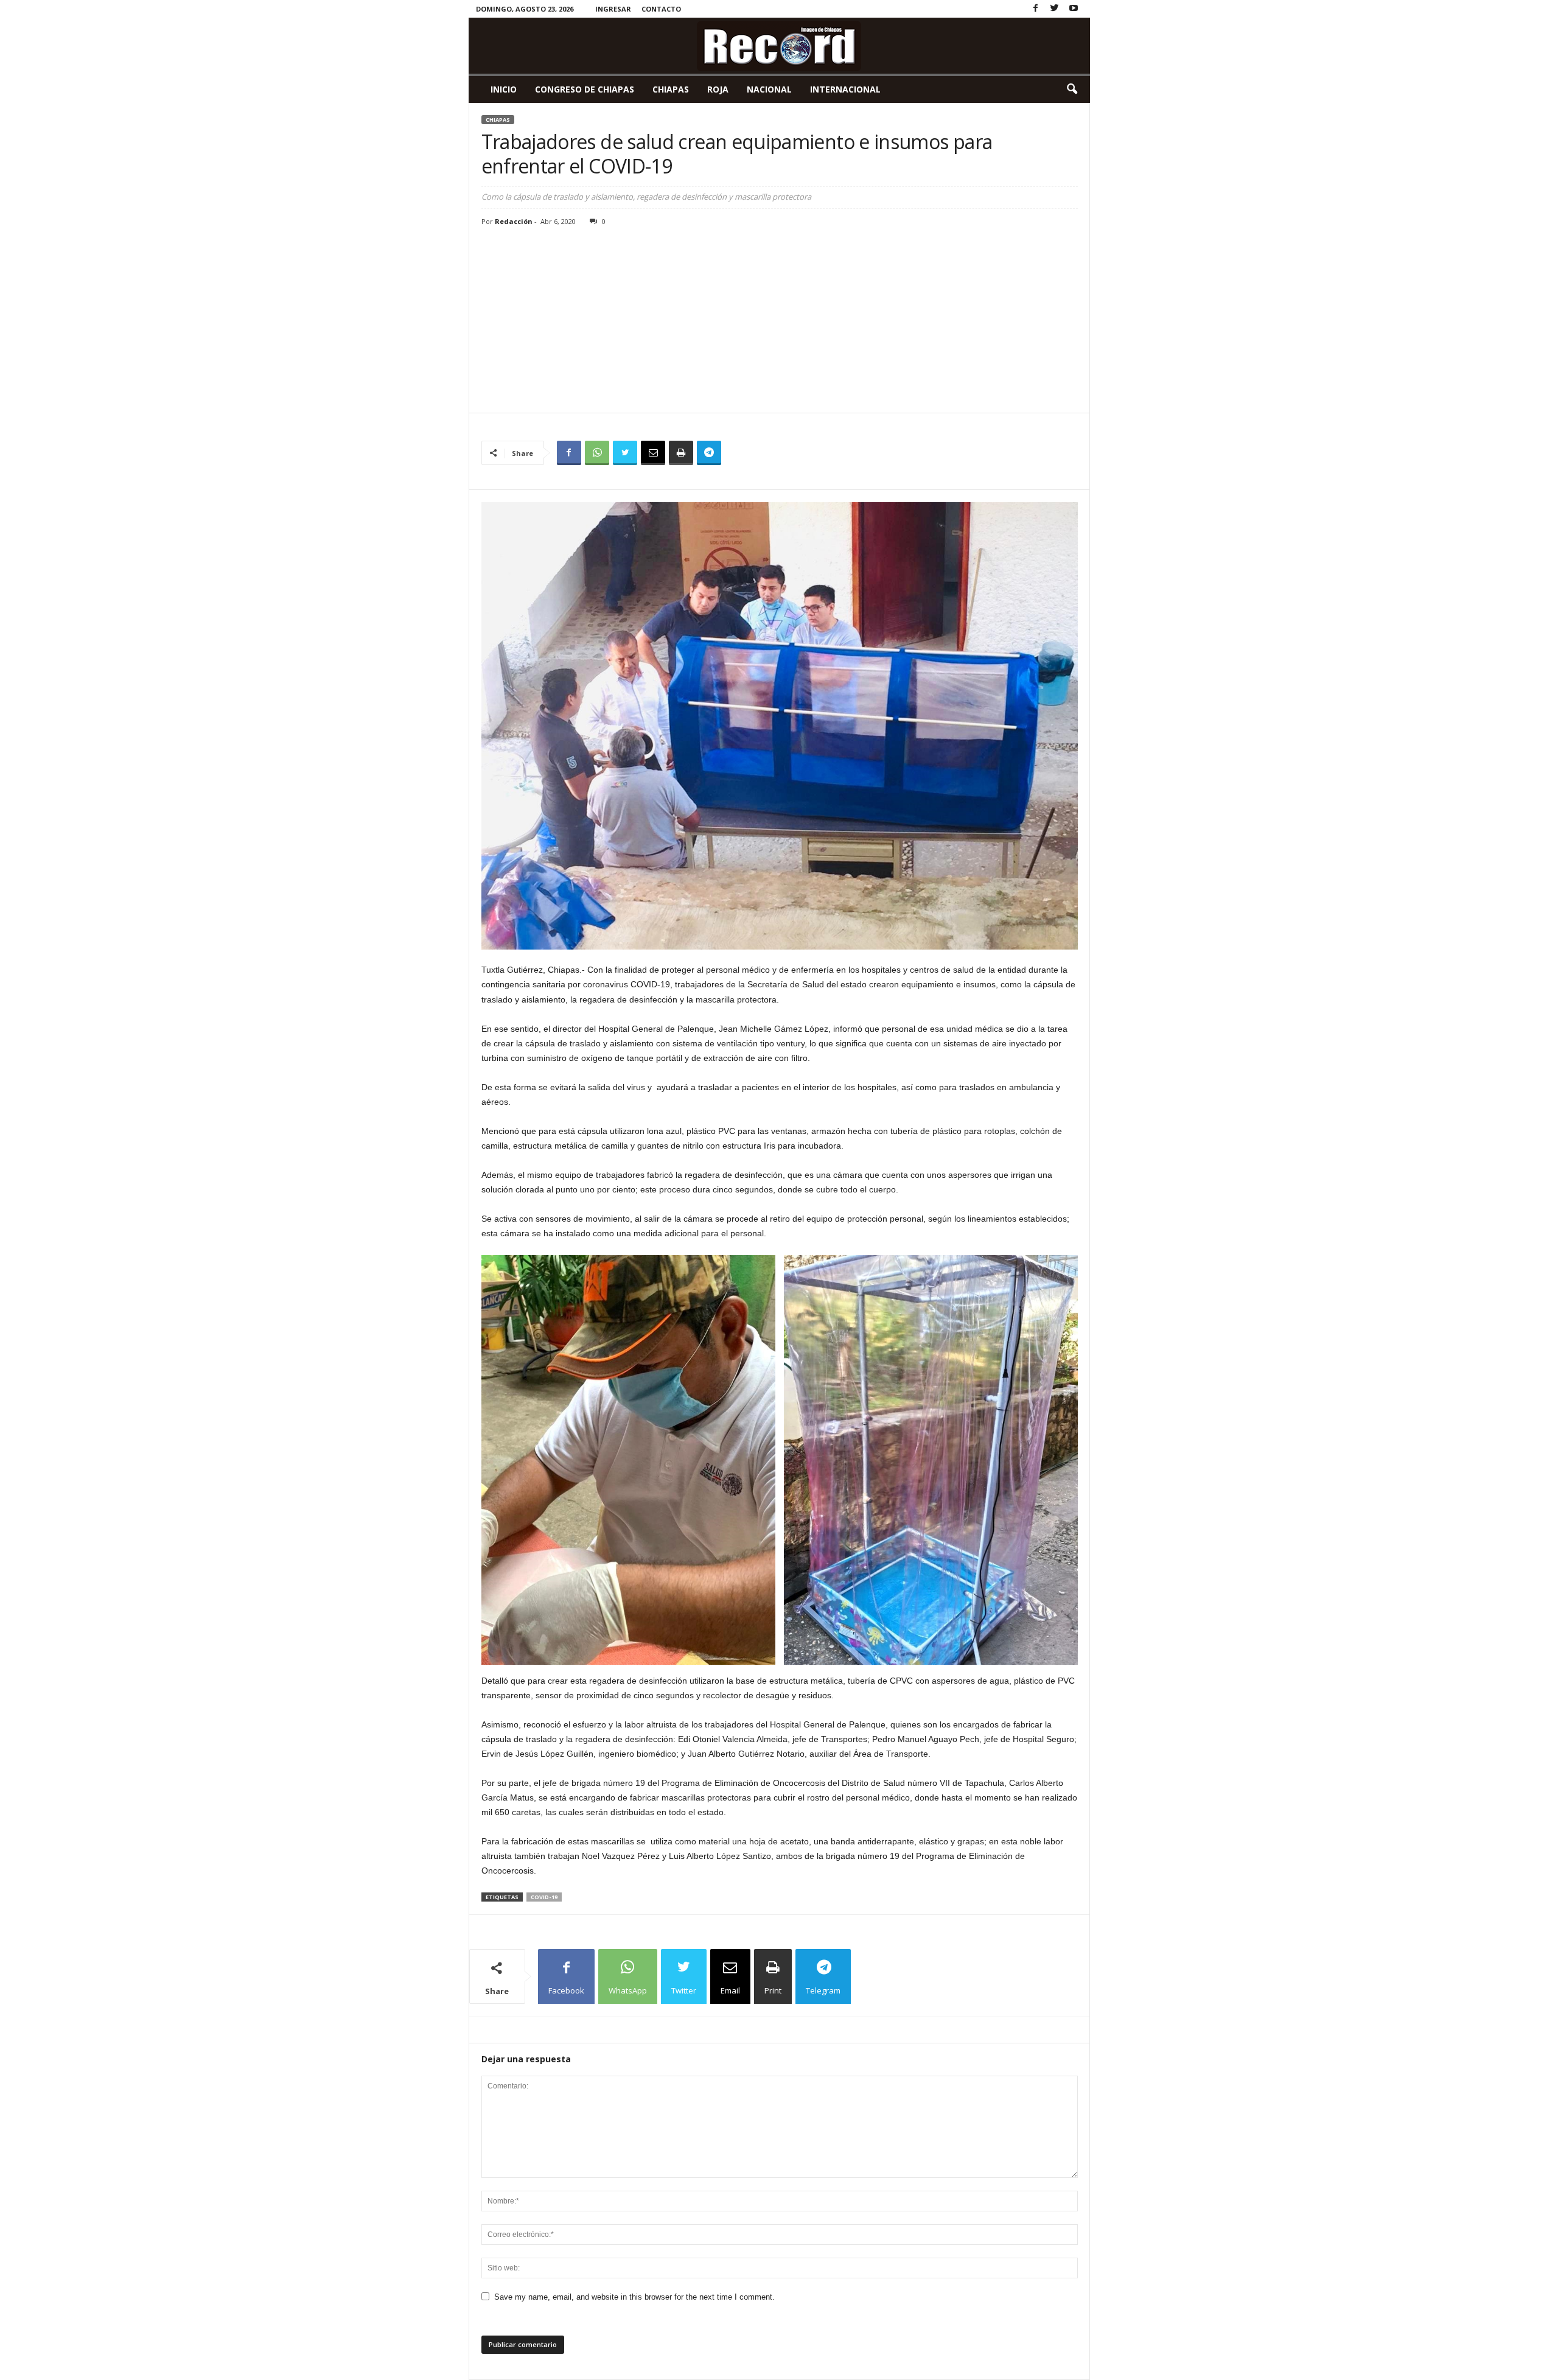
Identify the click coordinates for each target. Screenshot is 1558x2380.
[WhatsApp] (597, 453)
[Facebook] (1036, 9)
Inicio (504, 89)
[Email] (653, 453)
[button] (1072, 89)
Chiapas (671, 89)
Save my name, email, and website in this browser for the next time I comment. (634, 2297)
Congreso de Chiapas (585, 89)
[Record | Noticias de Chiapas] (779, 46)
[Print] (681, 453)
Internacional (845, 89)
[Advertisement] (780, 321)
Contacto (661, 9)
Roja (718, 89)
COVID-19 (544, 1897)
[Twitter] (1055, 9)
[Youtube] (1074, 9)
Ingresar (613, 9)
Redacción (514, 221)
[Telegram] (709, 453)
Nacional (769, 89)
